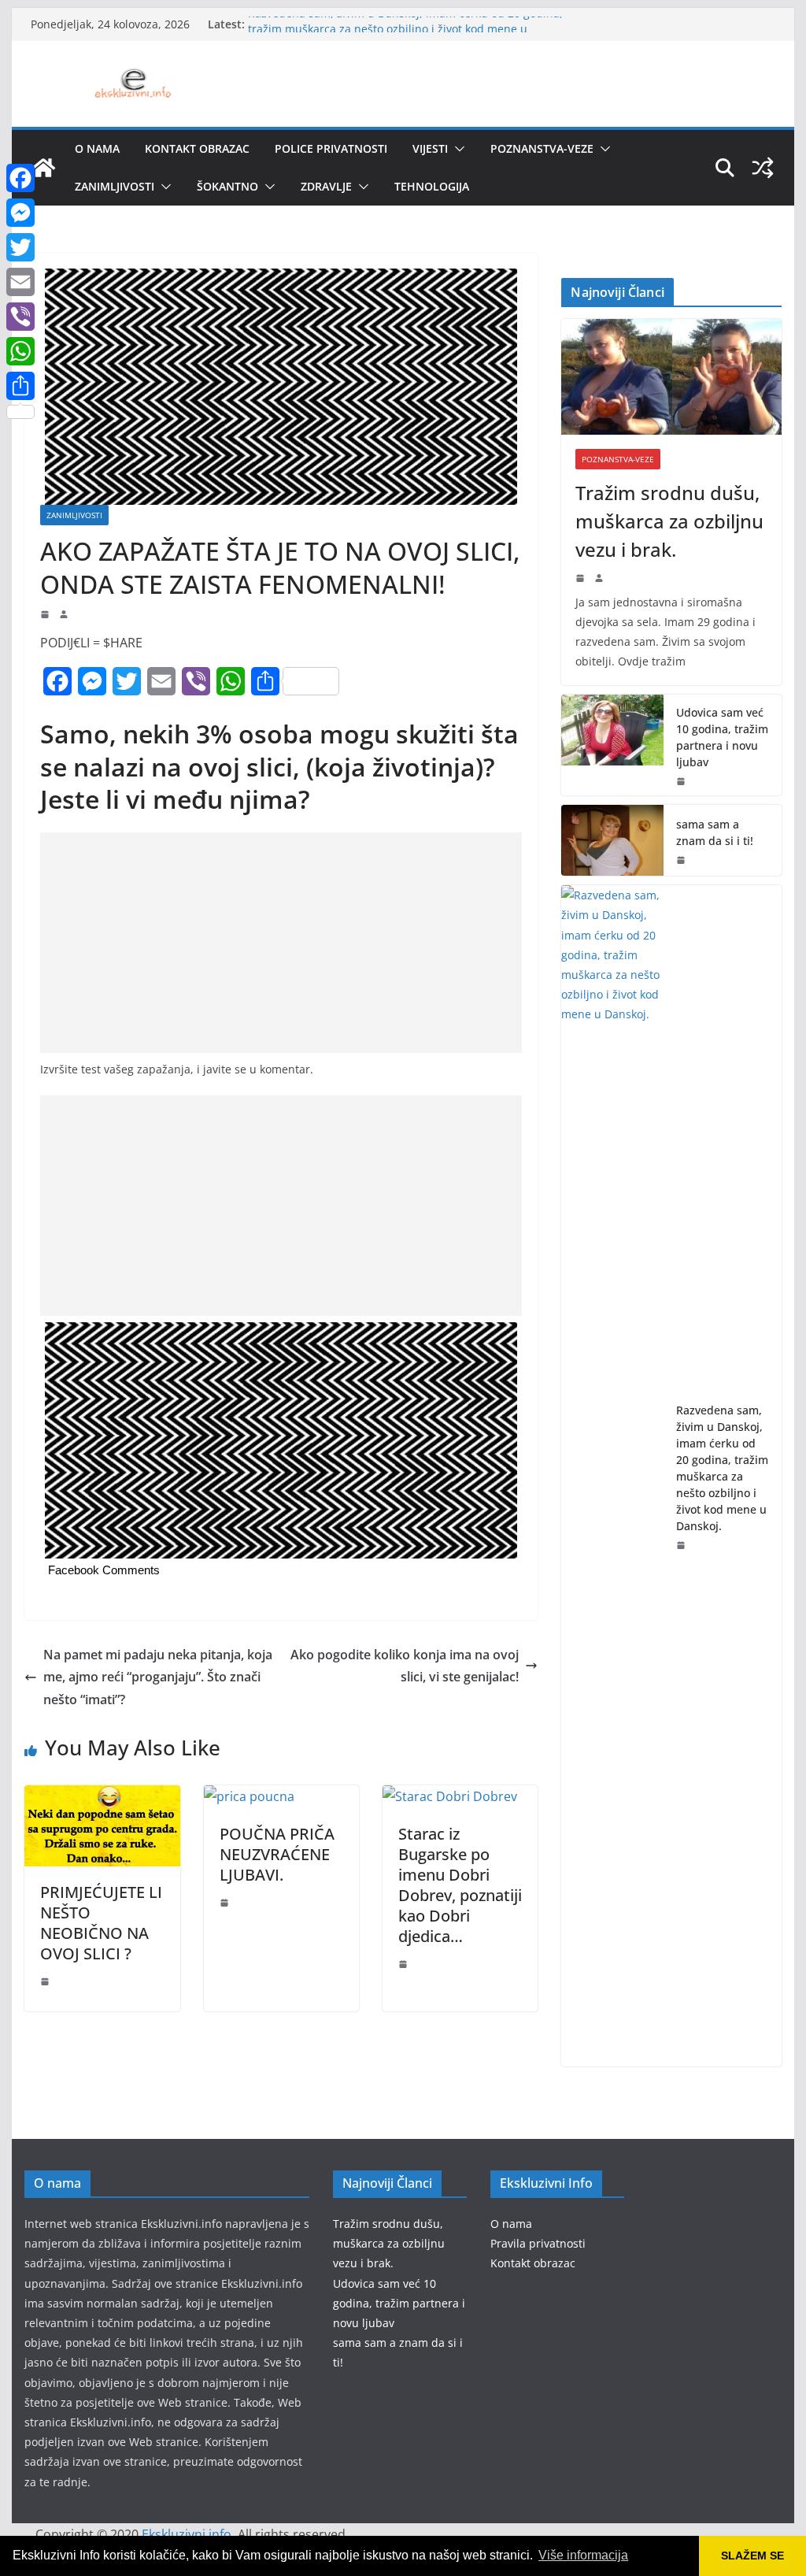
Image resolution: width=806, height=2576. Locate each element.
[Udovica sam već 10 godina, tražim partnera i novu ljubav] (612, 745)
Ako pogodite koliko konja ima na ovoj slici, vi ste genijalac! (405, 1666)
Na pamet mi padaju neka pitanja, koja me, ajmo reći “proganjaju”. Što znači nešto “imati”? (158, 1677)
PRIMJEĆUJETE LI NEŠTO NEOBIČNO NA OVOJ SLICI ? (101, 1923)
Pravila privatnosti (538, 2243)
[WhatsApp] (20, 351)
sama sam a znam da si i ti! (715, 832)
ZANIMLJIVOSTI (115, 186)
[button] (457, 149)
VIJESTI (430, 148)
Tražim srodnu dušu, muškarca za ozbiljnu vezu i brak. (669, 521)
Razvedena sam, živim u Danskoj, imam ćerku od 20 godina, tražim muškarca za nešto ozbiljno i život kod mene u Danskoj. (722, 1468)
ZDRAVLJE (326, 186)
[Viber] (20, 317)
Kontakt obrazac (197, 148)
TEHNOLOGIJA (432, 186)
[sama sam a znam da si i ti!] (612, 840)
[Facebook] (20, 178)
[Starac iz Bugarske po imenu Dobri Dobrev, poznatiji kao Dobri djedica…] (450, 1796)
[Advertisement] (281, 943)
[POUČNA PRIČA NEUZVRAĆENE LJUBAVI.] (249, 1796)
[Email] (20, 282)
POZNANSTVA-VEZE (542, 148)
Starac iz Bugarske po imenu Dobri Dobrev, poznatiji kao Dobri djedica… (460, 1885)
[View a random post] (763, 168)
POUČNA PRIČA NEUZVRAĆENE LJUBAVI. (277, 1854)
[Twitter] (20, 247)
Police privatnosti (331, 148)
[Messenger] (20, 213)
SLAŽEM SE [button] (752, 2556)
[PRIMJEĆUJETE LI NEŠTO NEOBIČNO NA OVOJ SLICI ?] (102, 1796)
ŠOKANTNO (227, 186)
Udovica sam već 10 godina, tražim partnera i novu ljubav (722, 737)
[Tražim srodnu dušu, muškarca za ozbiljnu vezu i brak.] (671, 377)
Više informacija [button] (583, 2555)
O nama (97, 148)
